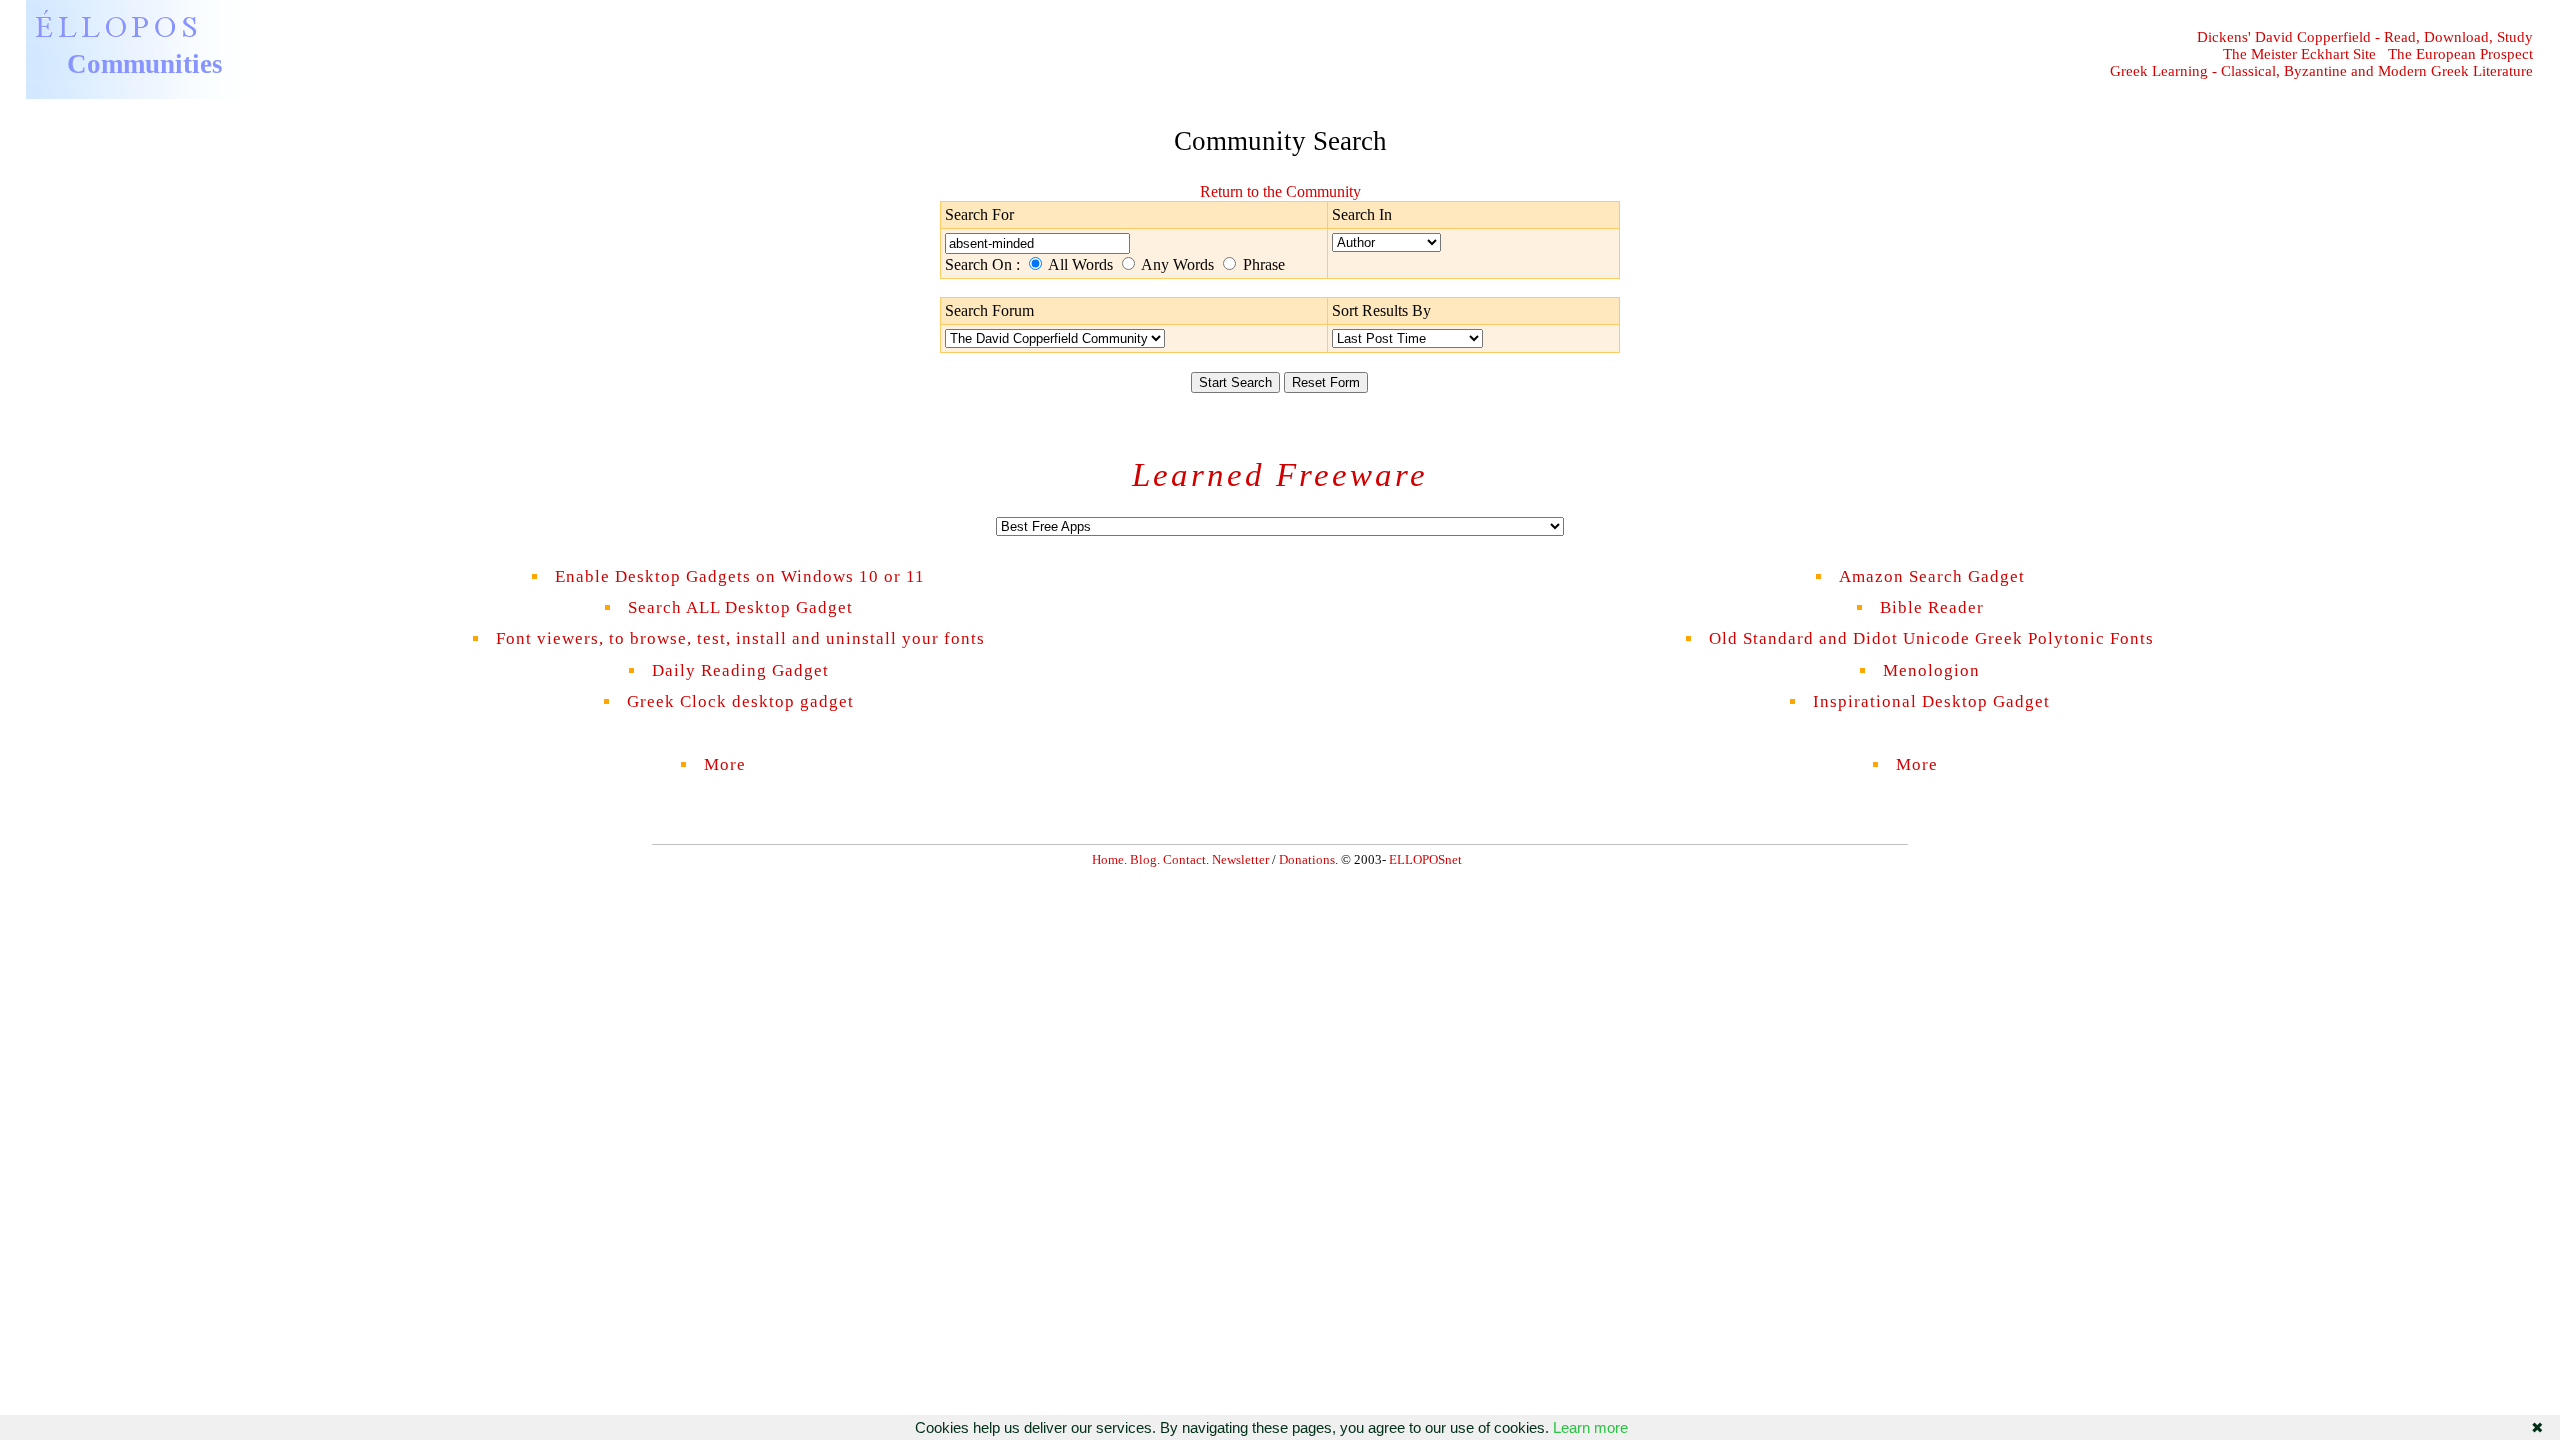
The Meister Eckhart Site (2299, 54)
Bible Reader (1932, 607)
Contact (1184, 859)
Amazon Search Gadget (1932, 576)
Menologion (1931, 670)
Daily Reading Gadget (740, 670)
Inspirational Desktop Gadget (1931, 701)
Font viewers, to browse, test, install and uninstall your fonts (740, 638)
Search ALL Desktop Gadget (740, 607)
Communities (145, 64)
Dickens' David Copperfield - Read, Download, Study (2365, 37)
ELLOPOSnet (1425, 859)
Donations (1307, 859)
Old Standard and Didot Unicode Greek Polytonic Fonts (1931, 638)
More (740, 764)
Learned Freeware (1280, 475)
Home (1108, 859)
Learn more (1590, 1427)
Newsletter (1240, 859)
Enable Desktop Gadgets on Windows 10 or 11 (740, 576)
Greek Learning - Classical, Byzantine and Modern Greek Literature (2321, 71)
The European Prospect (2460, 54)
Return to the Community (1280, 191)
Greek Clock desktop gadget (740, 701)
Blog (1143, 859)
